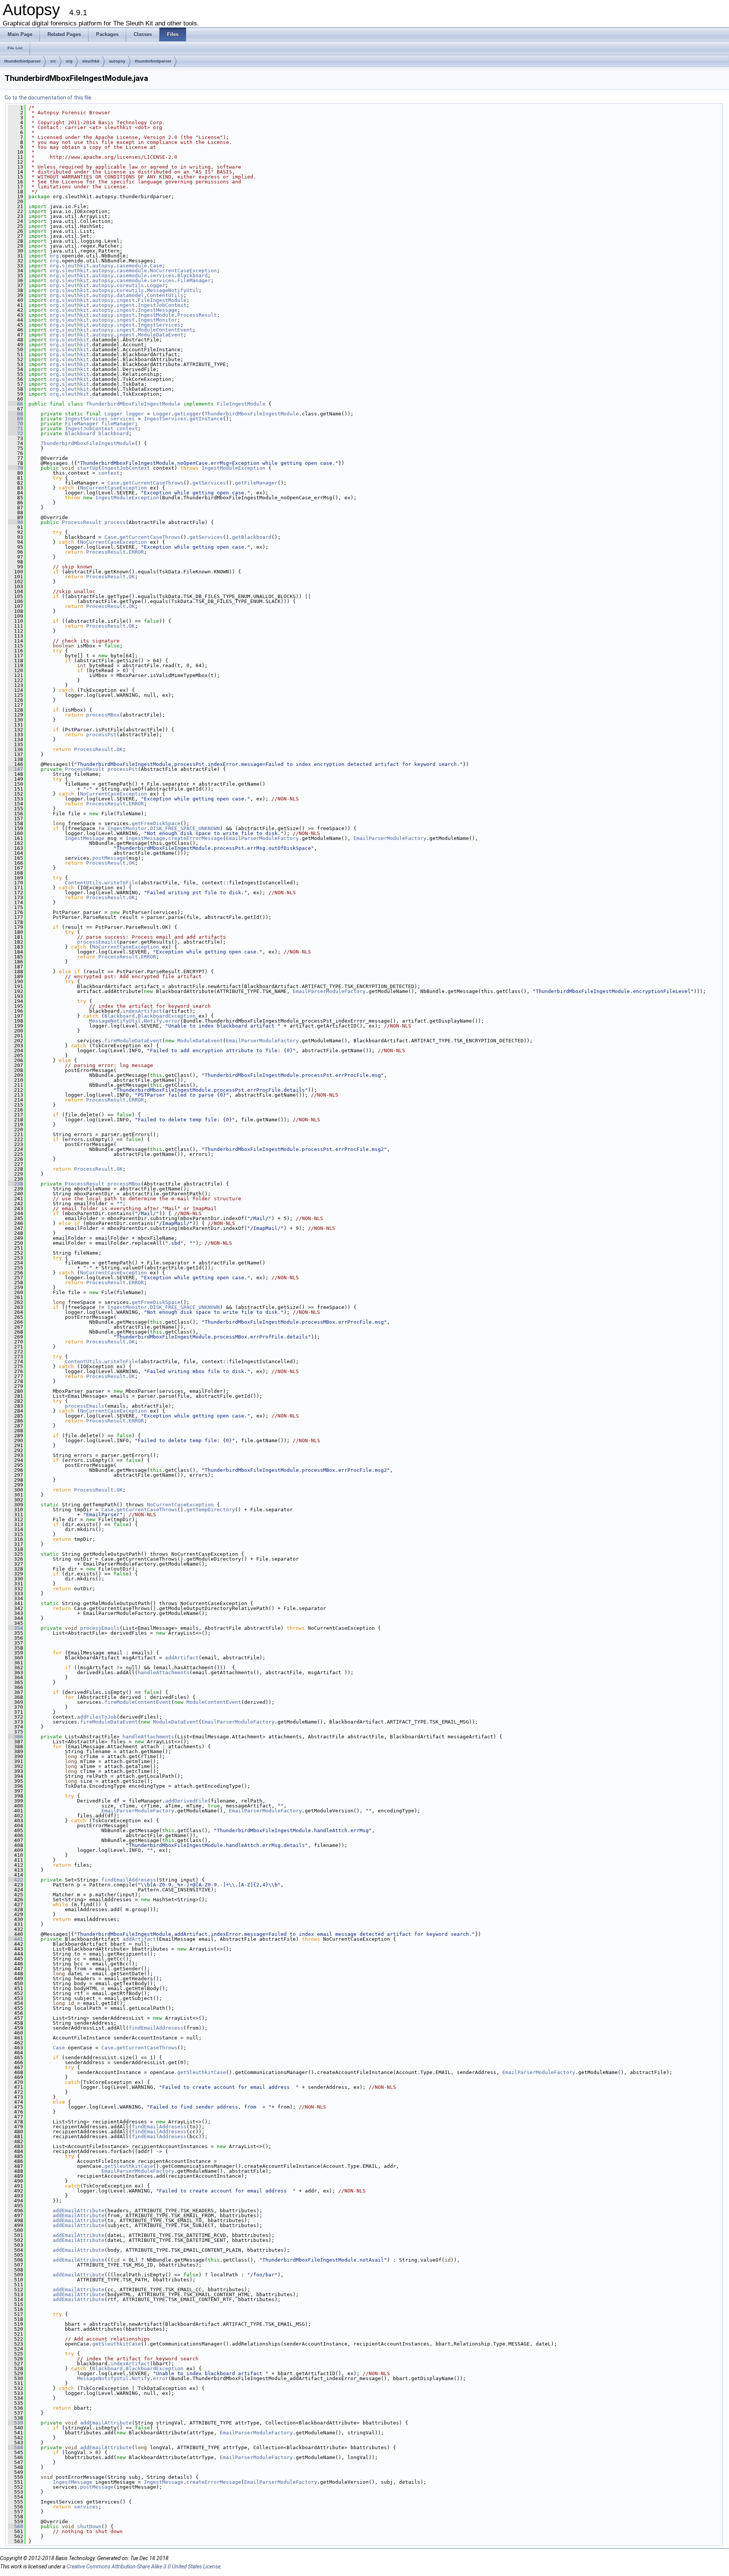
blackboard (114, 433)
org (69, 61)
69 (16, 419)
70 (16, 424)
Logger (156, 285)
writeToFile (121, 883)
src (53, 61)
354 (16, 1628)
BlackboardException (167, 1016)
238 (16, 1184)
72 (16, 433)
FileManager (194, 280)
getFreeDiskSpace (156, 823)
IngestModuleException (234, 468)
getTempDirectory (211, 1510)
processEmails (97, 942)
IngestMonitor (158, 320)
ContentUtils (165, 295)
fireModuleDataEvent (133, 1041)
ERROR (136, 552)
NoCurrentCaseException (183, 271)
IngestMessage (158, 310)
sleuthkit (91, 61)
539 (16, 2423)
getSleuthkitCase (202, 2072)
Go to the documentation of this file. (49, 98)
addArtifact (182, 1658)
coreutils (130, 285)
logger (135, 414)
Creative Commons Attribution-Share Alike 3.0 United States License (144, 2567)
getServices (209, 483)
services (162, 275)
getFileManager (256, 483)
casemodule (132, 266)
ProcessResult (197, 315)
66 (16, 404)
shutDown (89, 2526)
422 (16, 1880)
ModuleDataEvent (161, 335)
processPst (101, 735)
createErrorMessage (196, 838)
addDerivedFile (186, 1801)
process (115, 522)
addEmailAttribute (79, 2211)
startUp (88, 468)
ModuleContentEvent (165, 330)
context (127, 429)
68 (16, 414)
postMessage (109, 858)
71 (16, 429)
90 (16, 522)
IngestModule (156, 315)
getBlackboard (252, 537)
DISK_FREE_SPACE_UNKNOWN (185, 828)
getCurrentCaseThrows (153, 483)
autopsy (117, 61)
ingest (126, 300)
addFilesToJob (97, 1717)
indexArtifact (142, 1011)
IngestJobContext (162, 305)
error (173, 1021)
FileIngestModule (162, 300)
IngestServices (159, 325)
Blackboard (193, 275)
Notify (153, 1021)
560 (16, 2526)
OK (132, 577)
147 (16, 769)
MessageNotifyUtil (173, 290)
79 (16, 468)
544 (16, 2447)
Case (156, 266)
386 (16, 1737)
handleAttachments (164, 1672)
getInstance (206, 419)
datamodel (130, 295)
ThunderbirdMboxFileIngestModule (133, 404)
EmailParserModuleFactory (262, 838)
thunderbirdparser (22, 61)
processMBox (103, 715)
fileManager (118, 424)
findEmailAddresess (129, 1880)
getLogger (188, 414)
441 (16, 1939)
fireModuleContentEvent (138, 1702)
